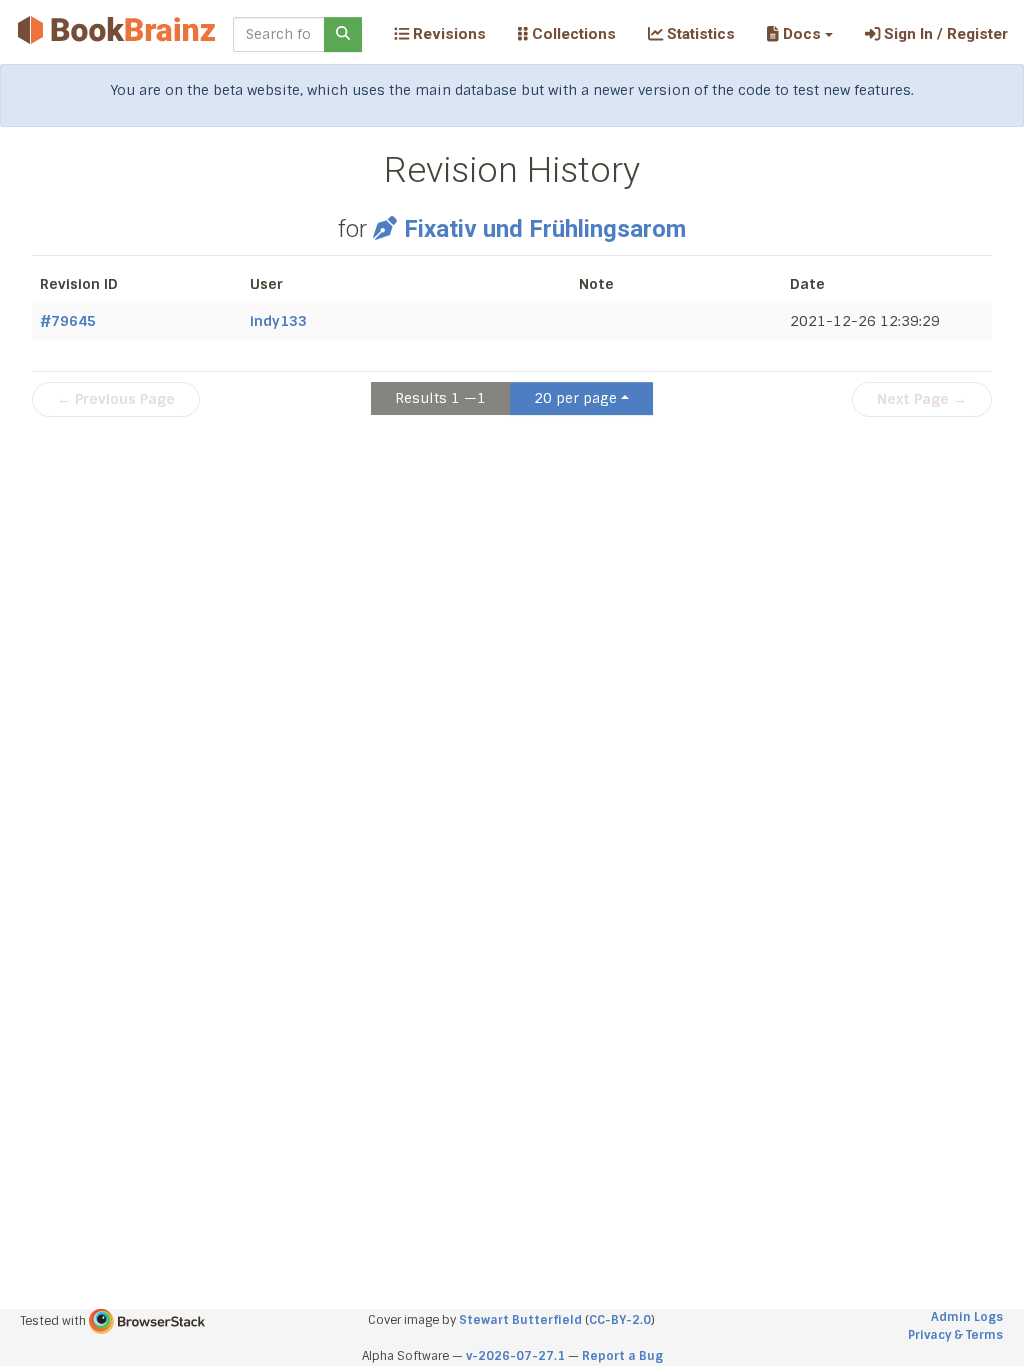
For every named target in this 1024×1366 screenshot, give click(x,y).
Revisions (447, 34)
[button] (799, 34)
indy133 (278, 321)
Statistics (699, 34)
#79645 (68, 321)
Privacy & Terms (955, 1335)
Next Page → (922, 399)
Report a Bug (622, 1356)
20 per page (575, 398)
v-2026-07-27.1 (515, 1356)
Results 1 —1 (440, 398)
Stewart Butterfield (520, 1320)
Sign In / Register (944, 34)
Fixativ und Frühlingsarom (545, 229)
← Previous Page (116, 399)
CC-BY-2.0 (620, 1320)
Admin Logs (967, 1317)
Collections (572, 34)
